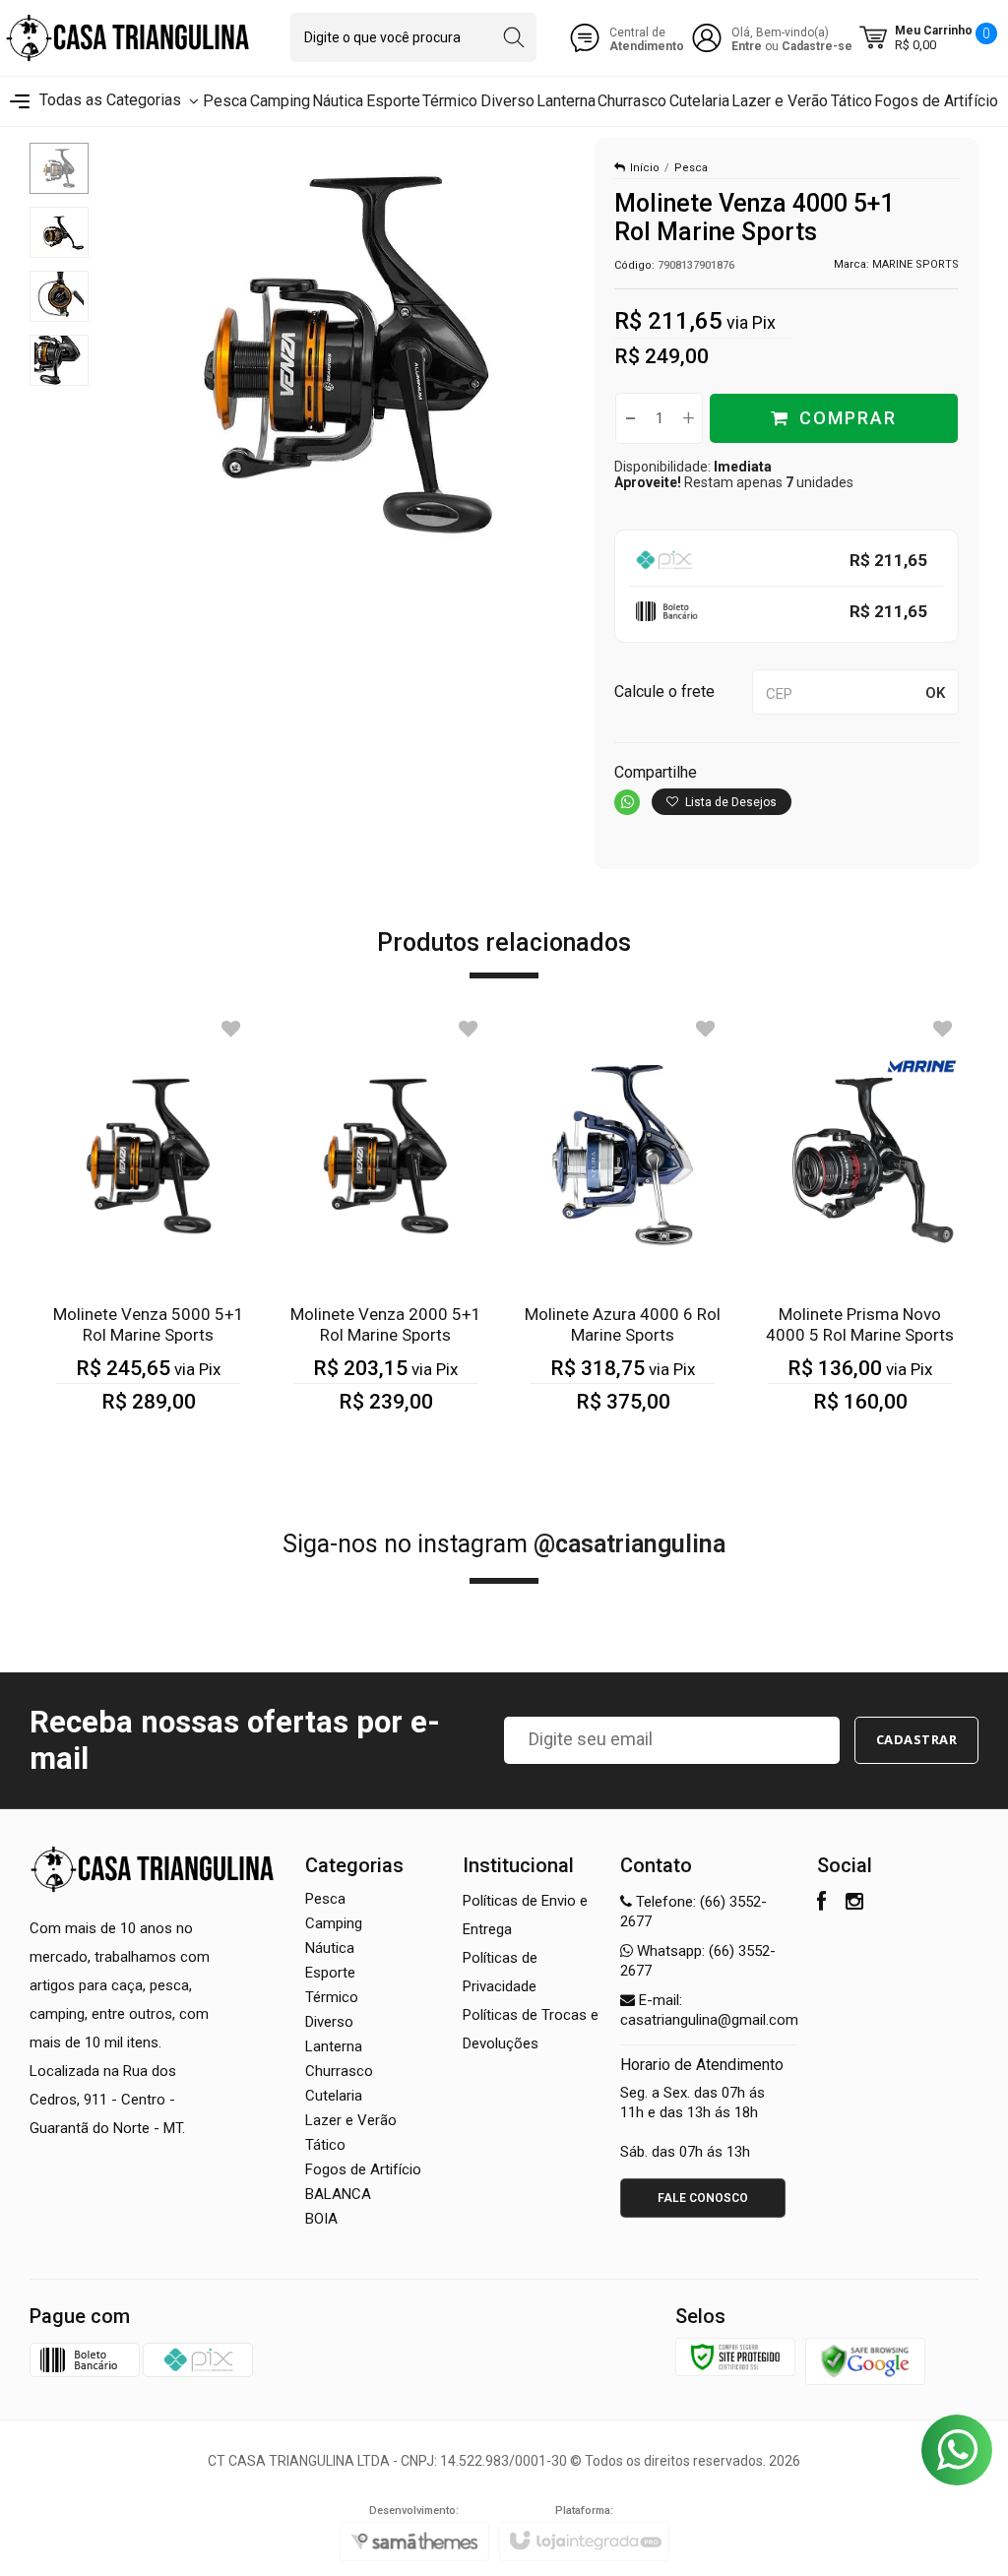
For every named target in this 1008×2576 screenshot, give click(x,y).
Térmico (332, 1997)
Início (645, 168)
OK (935, 693)
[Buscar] (513, 37)
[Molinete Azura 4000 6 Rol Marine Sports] (623, 1227)
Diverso (329, 2022)
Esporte (330, 1973)
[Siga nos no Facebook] (821, 1904)
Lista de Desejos (729, 802)
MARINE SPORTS (915, 264)
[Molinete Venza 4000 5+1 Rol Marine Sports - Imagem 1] (59, 168)
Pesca (691, 168)
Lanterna (334, 2046)
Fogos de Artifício (363, 2169)
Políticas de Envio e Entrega (525, 1915)
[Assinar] (917, 1740)
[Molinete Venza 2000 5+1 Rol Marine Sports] (385, 1227)
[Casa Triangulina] (128, 38)
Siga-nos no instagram (504, 1544)
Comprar (848, 418)
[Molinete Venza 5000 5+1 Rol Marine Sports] (148, 1227)
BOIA (321, 2219)
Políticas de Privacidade (500, 1972)
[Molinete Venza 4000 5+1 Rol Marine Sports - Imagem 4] (59, 360)
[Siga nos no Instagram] (854, 1904)
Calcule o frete (664, 691)
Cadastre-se (817, 46)
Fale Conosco (703, 2198)
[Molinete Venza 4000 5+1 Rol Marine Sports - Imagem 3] (59, 296)
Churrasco (339, 2071)
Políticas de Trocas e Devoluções (531, 2029)
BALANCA (338, 2194)
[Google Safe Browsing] (865, 2360)
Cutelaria (334, 2096)
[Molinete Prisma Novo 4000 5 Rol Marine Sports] (860, 1227)
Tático (325, 2145)
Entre (747, 46)
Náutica (330, 1948)
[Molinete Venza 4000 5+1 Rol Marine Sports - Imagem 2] (59, 232)
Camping (334, 1923)
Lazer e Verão (351, 2120)
